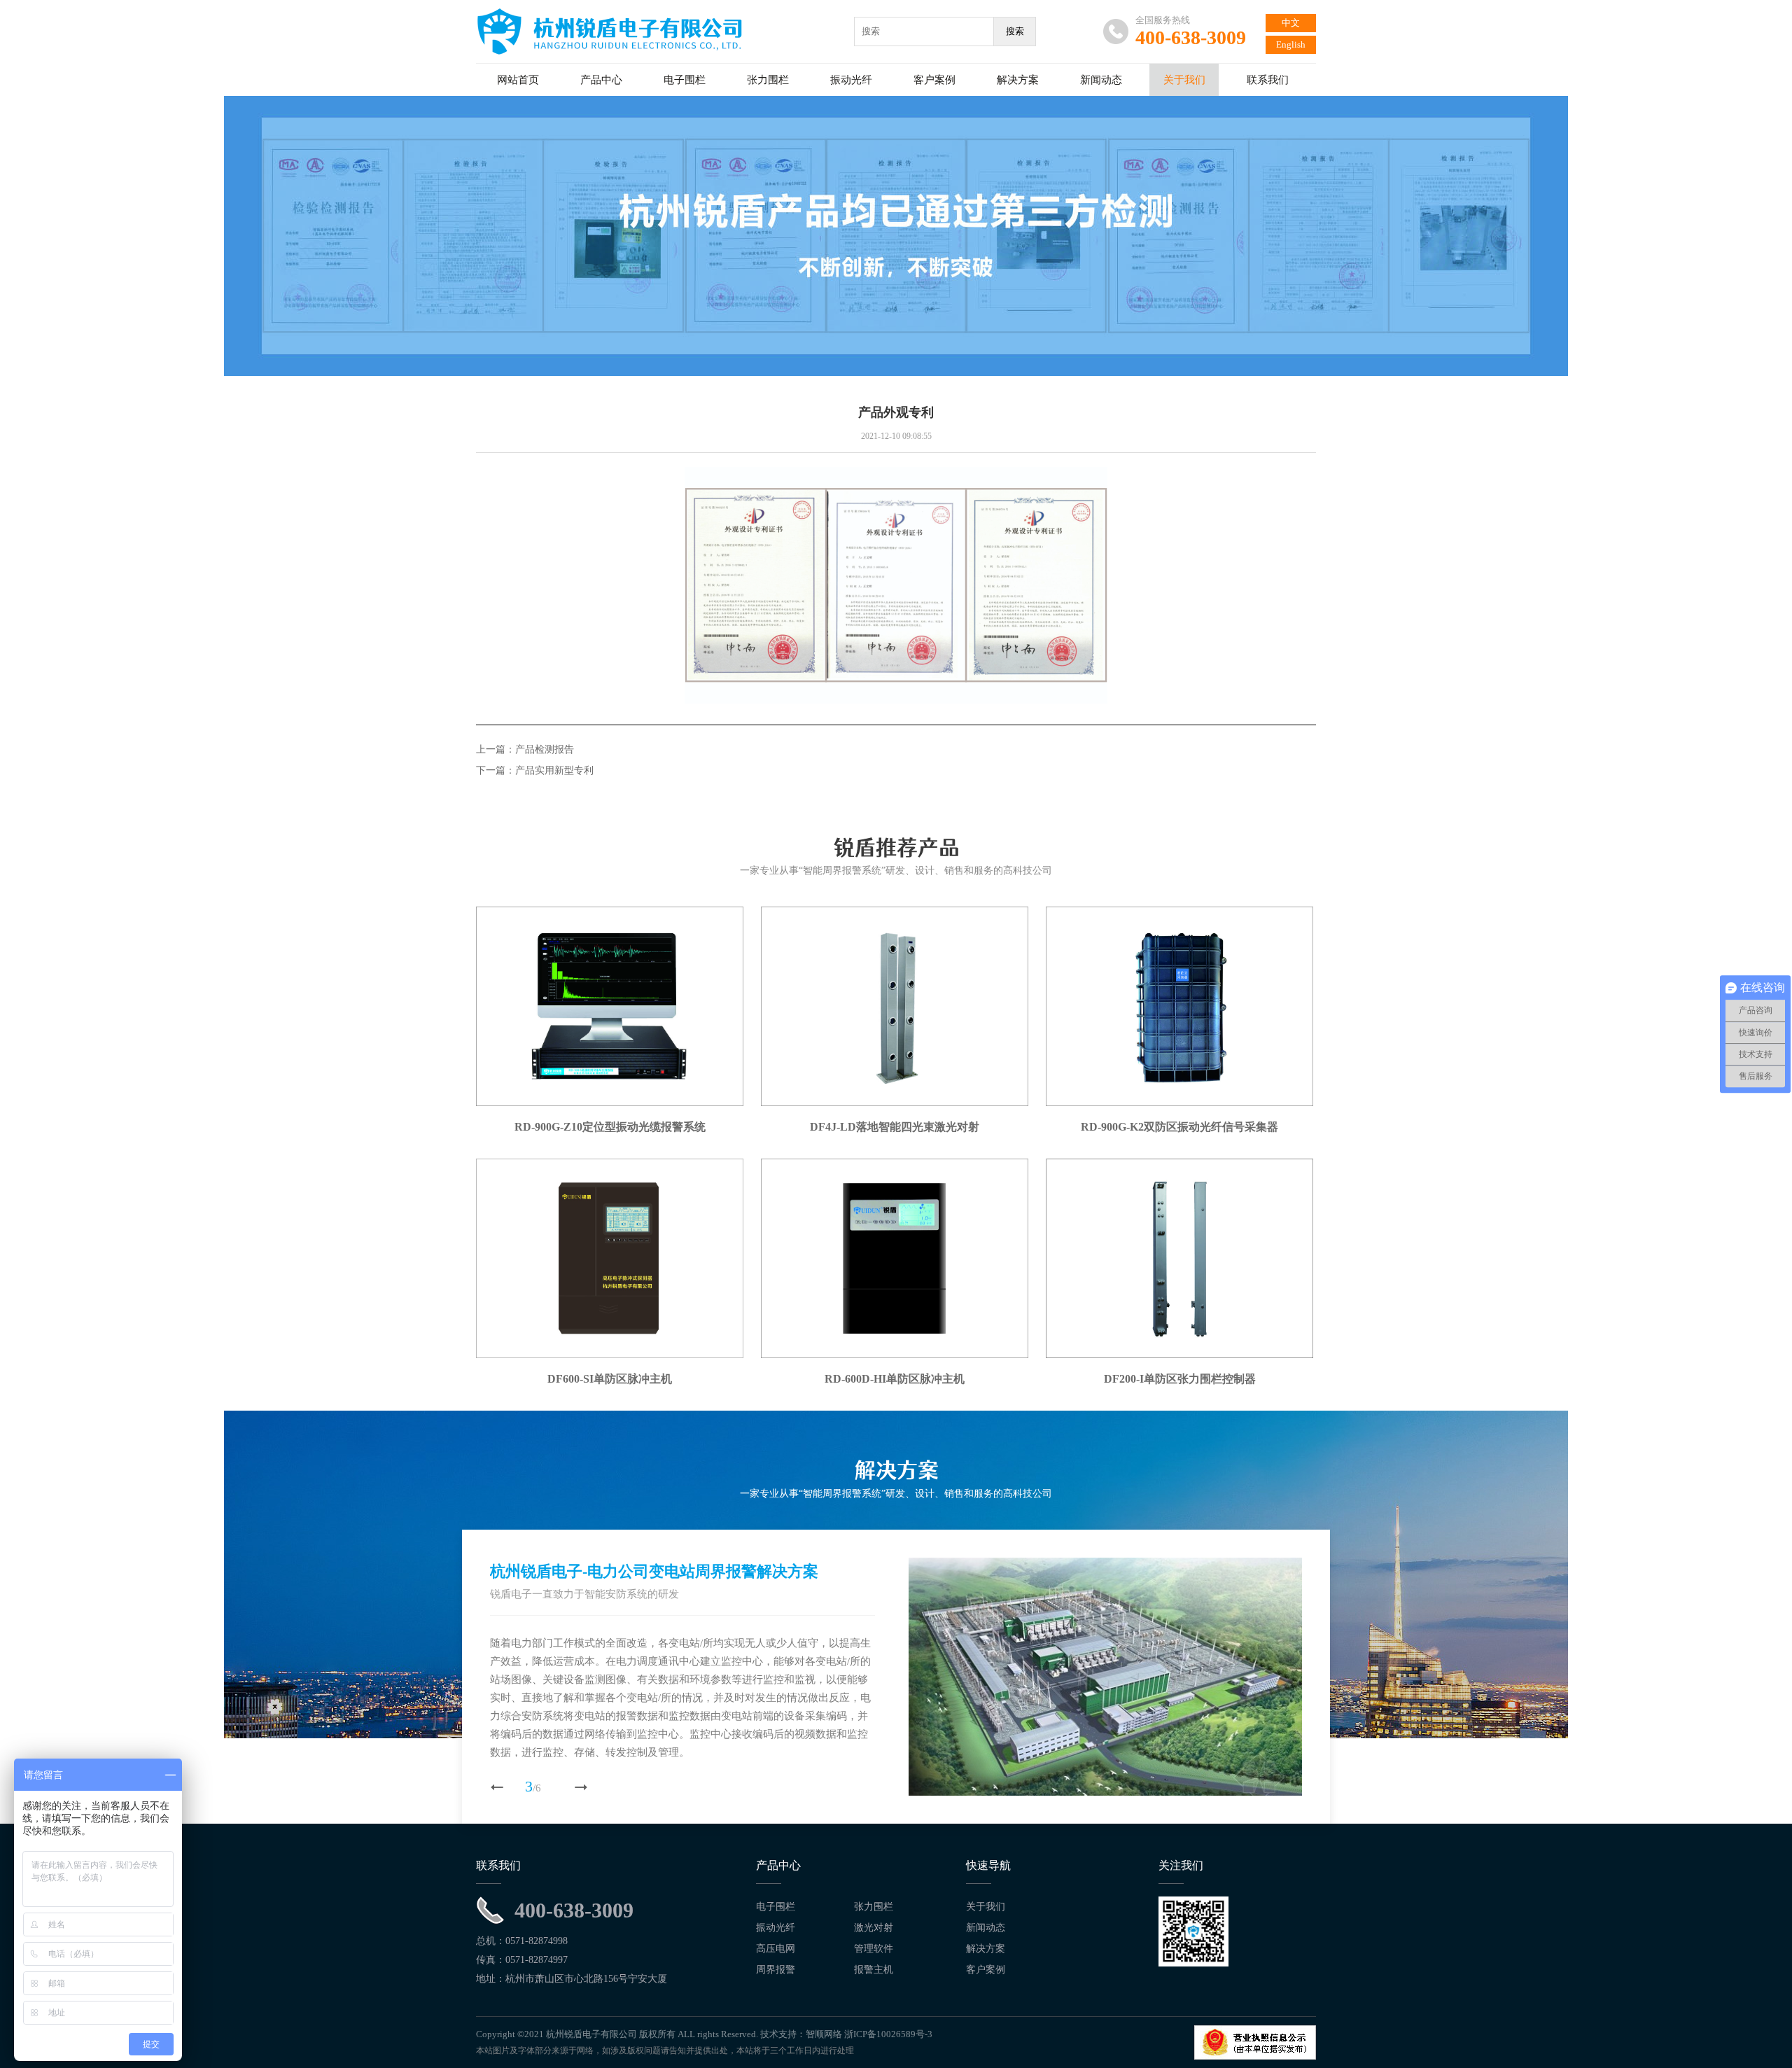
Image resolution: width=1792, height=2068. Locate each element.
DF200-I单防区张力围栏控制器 (1180, 1379)
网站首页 (518, 80)
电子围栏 (685, 80)
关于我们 (1184, 80)
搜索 (1015, 31)
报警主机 (874, 1970)
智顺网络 (824, 2034)
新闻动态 (1101, 80)
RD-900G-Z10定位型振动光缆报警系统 (610, 1127)
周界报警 (776, 1970)
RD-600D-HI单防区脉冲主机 (895, 1379)
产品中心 (601, 80)
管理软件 (874, 1949)
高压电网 (776, 1949)
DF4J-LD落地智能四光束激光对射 (895, 1127)
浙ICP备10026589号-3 (888, 2034)
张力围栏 (768, 80)
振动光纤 (851, 80)
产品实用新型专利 (554, 770)
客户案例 (934, 80)
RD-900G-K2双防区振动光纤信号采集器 (1179, 1127)
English (1291, 44)
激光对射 (874, 1928)
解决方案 (1018, 80)
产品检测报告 (545, 749)
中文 (1291, 23)
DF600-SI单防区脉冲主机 (610, 1379)
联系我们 (1268, 80)
